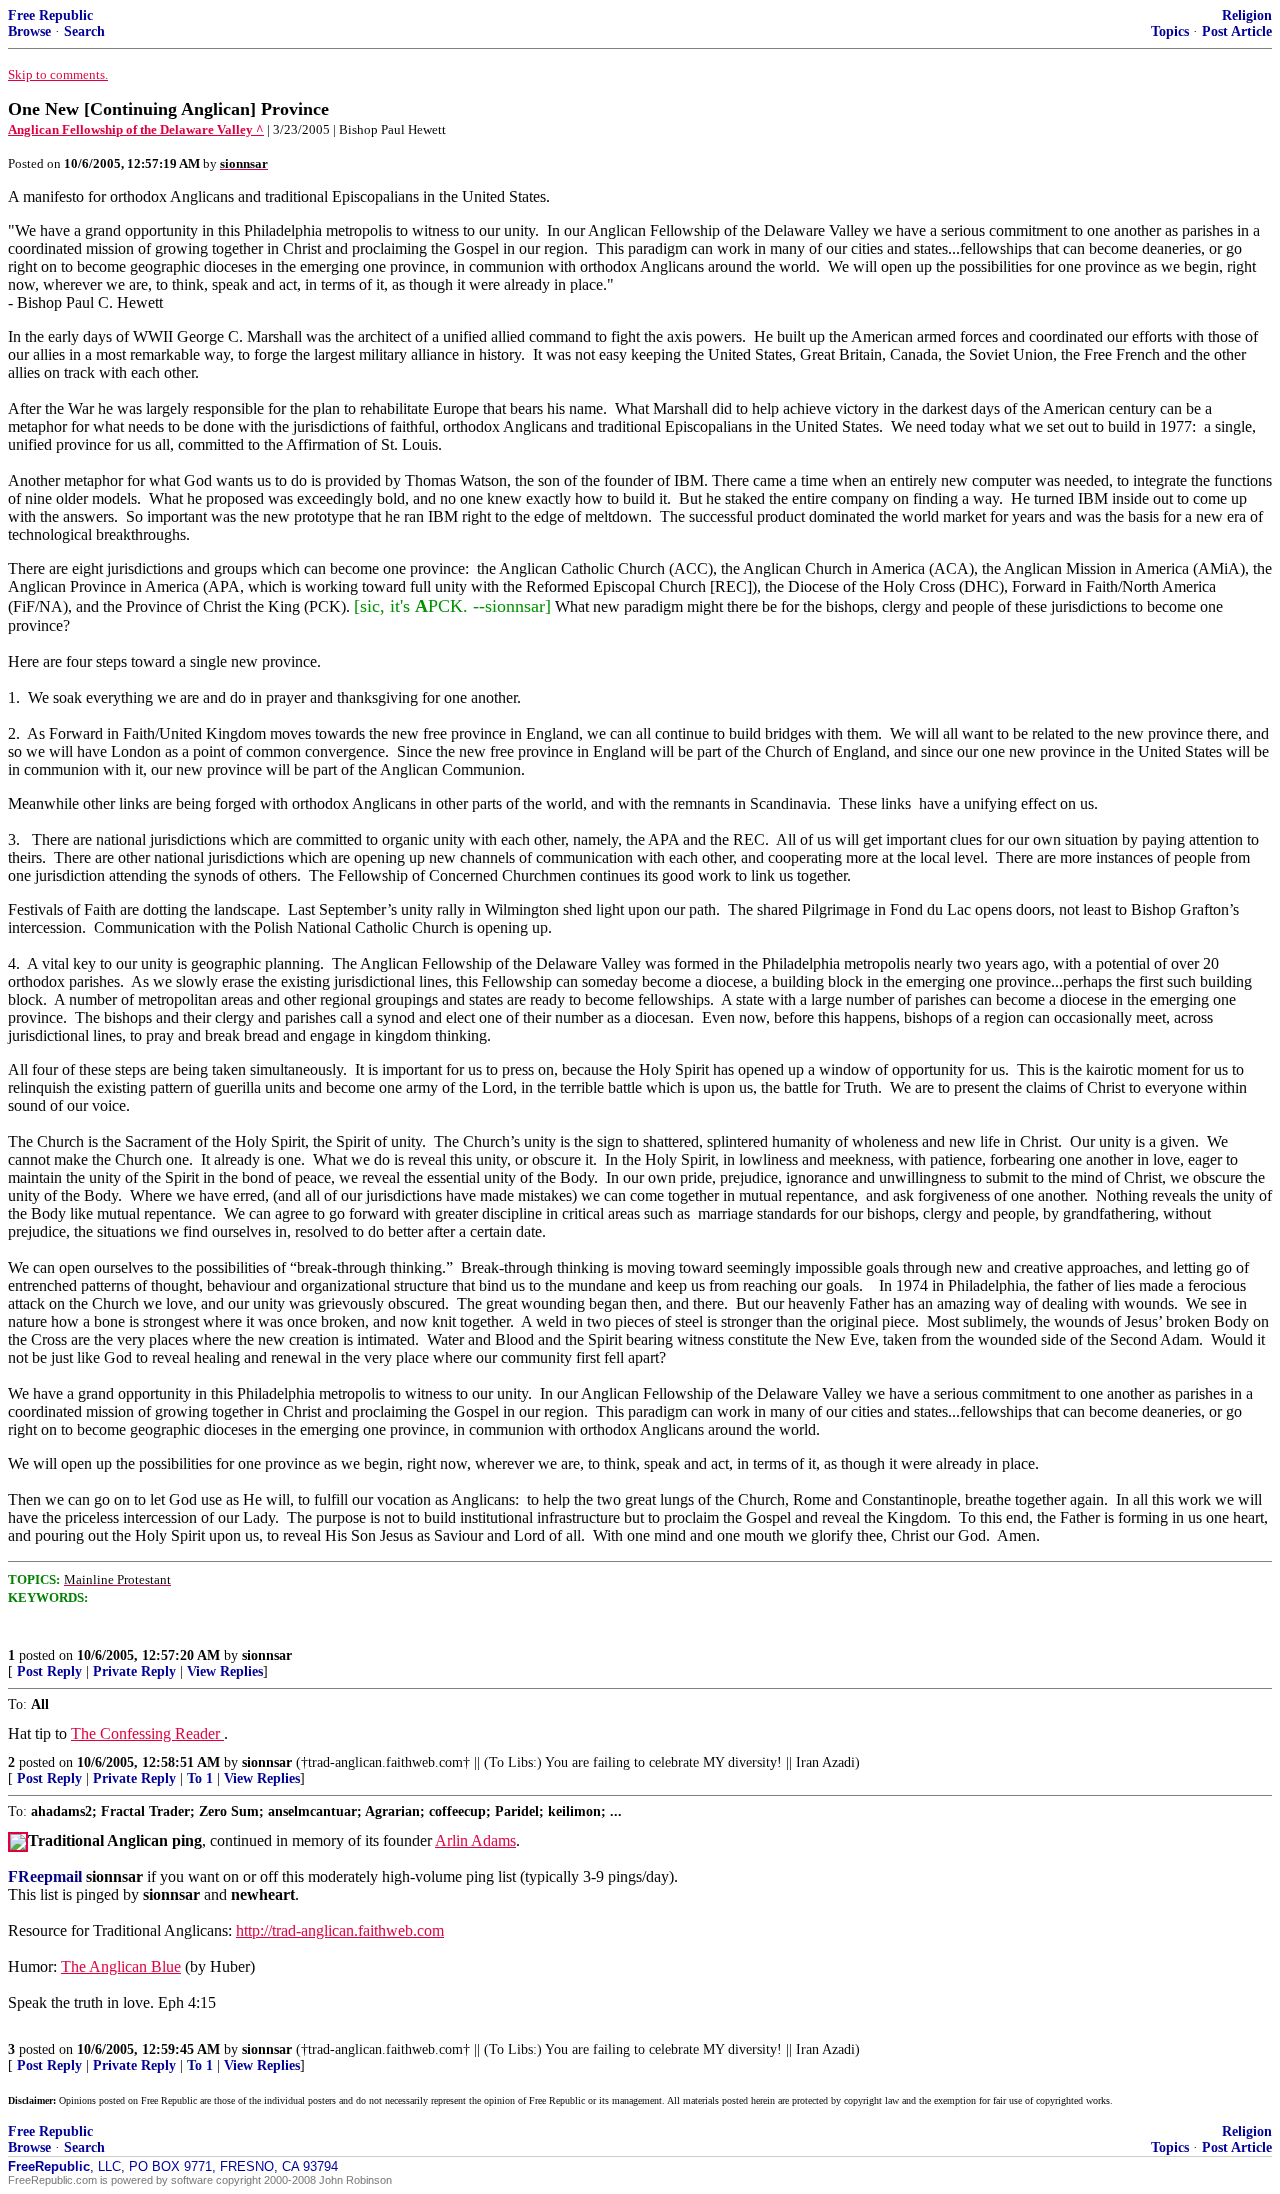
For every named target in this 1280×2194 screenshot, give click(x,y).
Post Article (1237, 31)
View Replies (225, 1671)
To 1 (200, 1778)
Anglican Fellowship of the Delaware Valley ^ (136, 129)
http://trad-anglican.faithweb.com (340, 1930)
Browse (29, 31)
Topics (1170, 31)
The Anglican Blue (121, 1966)
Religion (1247, 15)
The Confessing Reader (147, 1733)
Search (84, 31)
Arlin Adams (475, 1840)
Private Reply (134, 1671)
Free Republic (50, 15)
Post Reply (49, 1671)
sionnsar (267, 1655)
